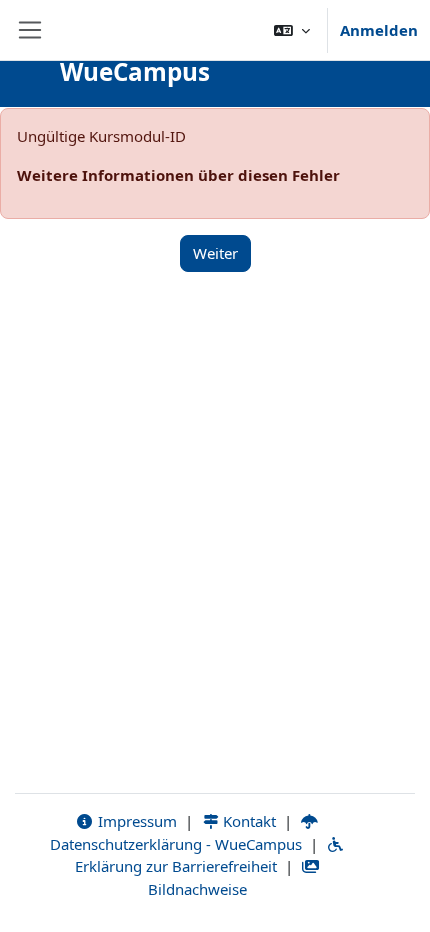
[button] (292, 30)
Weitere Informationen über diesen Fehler (178, 175)
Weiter (215, 253)
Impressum (135, 821)
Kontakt (247, 821)
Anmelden (379, 30)
